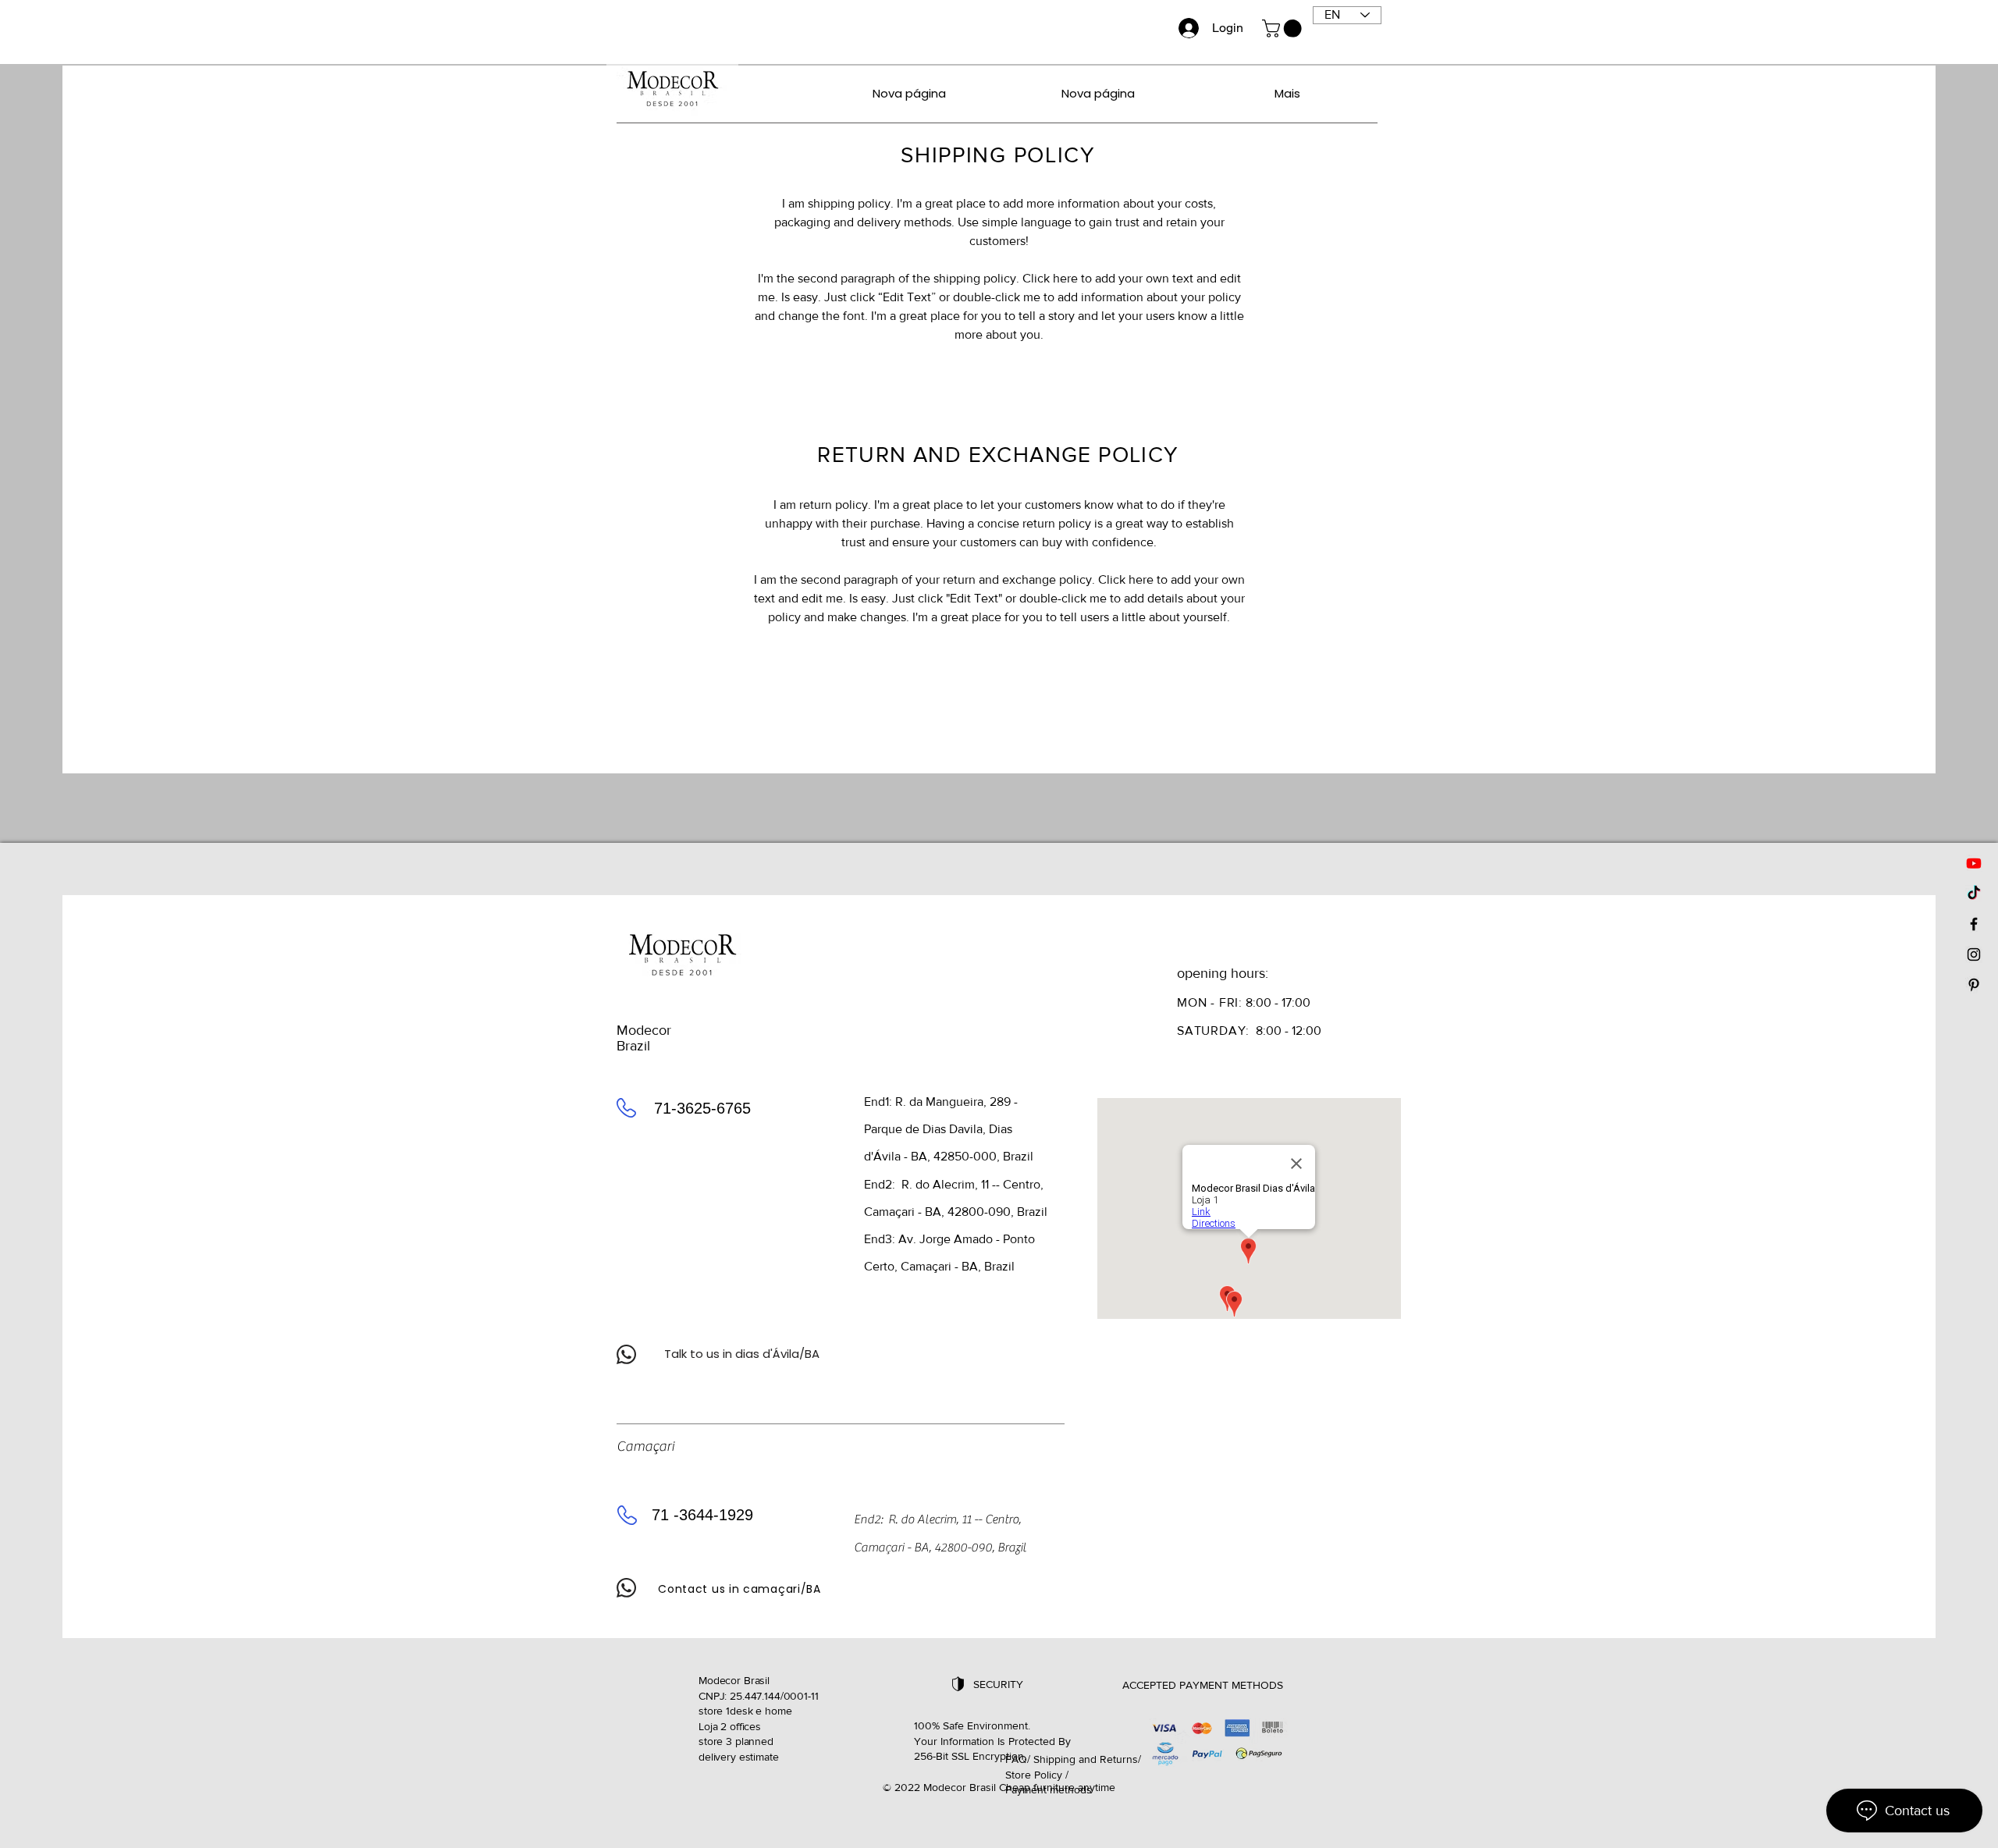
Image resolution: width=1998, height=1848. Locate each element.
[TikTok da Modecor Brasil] (1974, 894)
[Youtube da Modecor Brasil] (1974, 863)
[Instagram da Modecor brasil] (1974, 954)
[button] (1284, 28)
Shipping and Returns (1086, 1759)
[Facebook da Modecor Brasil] (1974, 924)
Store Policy (1034, 1775)
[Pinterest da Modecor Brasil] (1974, 985)
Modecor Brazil (644, 1038)
